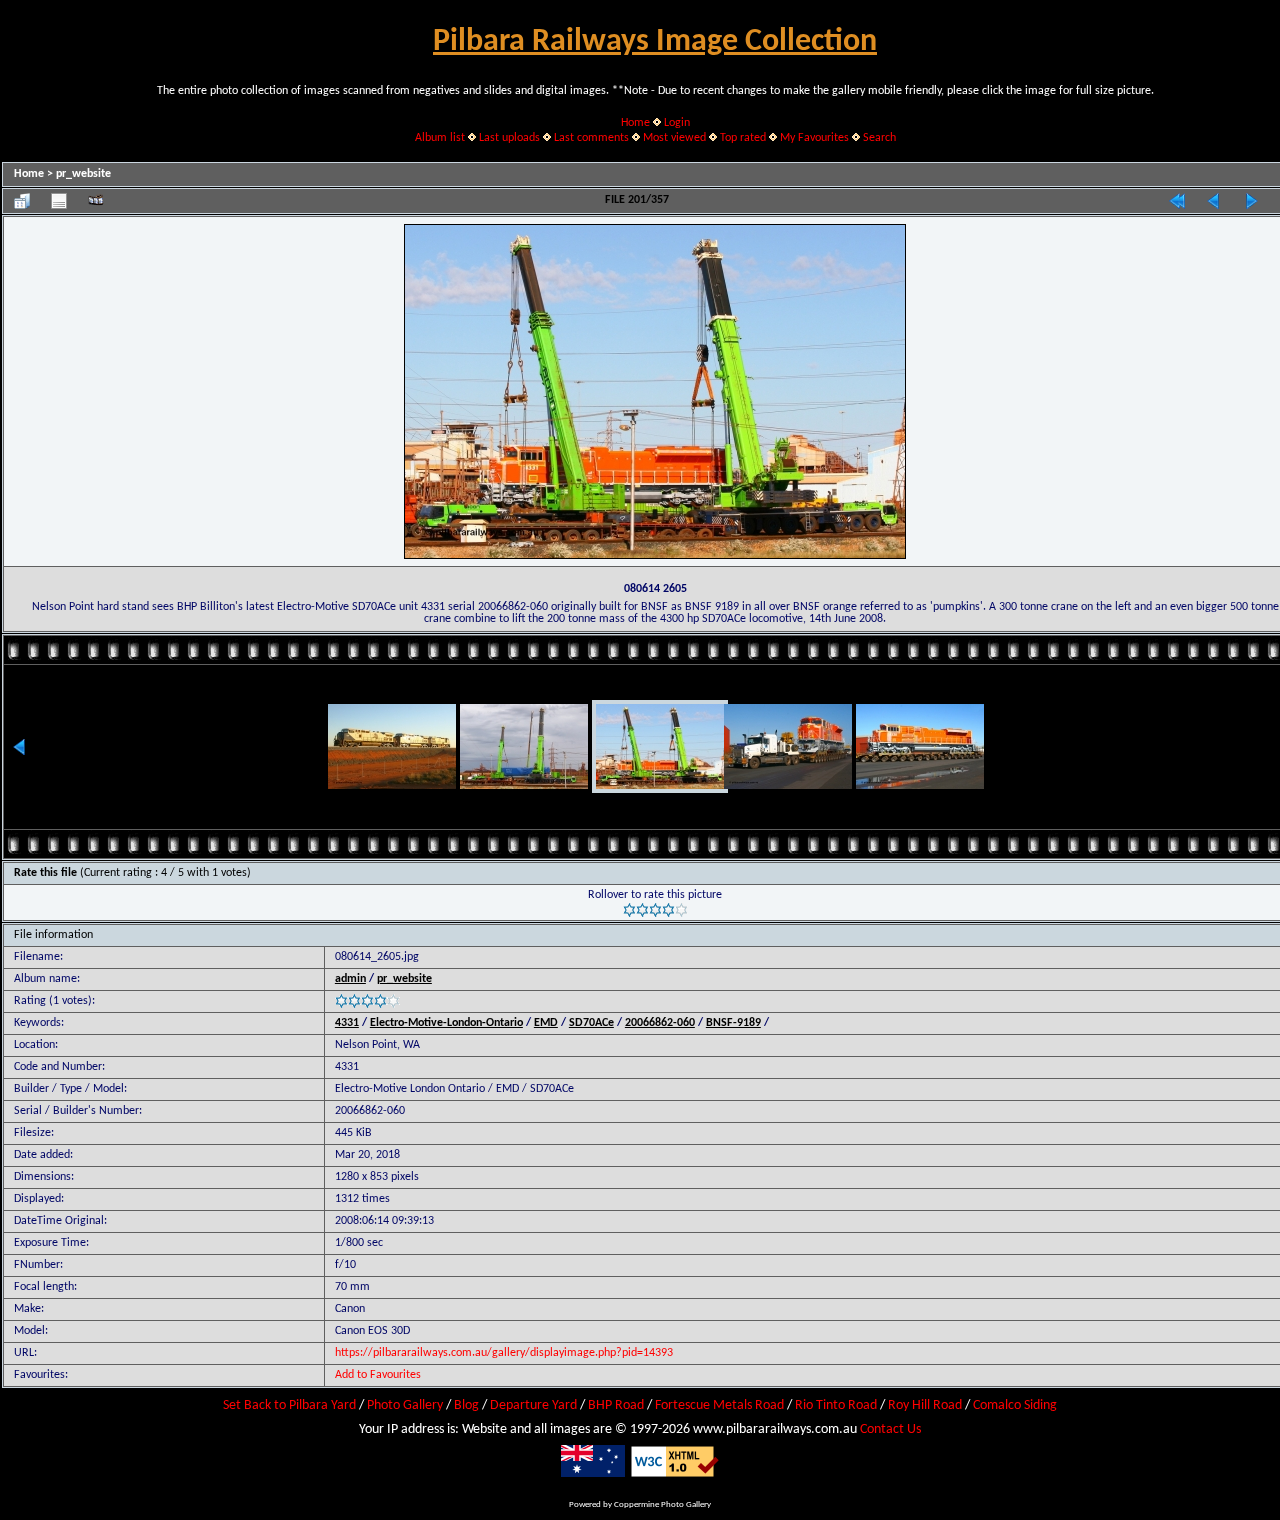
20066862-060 (660, 1023)
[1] (629, 910)
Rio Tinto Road (836, 1405)
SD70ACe (591, 1023)
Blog (466, 1405)
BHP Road (616, 1405)
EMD (546, 1023)
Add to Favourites (378, 1375)
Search (879, 138)
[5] (681, 910)
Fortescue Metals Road (719, 1405)
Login (677, 123)
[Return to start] (1177, 201)
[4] (668, 910)
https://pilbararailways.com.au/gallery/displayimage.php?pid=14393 (504, 1353)
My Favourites (814, 138)
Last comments (591, 138)
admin (350, 979)
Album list (440, 138)
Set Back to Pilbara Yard (289, 1405)
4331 (347, 1023)
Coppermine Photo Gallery (662, 1504)
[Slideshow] (96, 201)
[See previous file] (1214, 201)
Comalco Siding (1015, 1405)
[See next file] (1251, 201)
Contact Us (890, 1429)
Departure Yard (533, 1405)
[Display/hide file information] (59, 201)
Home (635, 123)
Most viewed (674, 138)
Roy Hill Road (925, 1405)
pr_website (83, 174)
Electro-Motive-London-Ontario (446, 1023)
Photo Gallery (405, 1405)
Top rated (743, 138)
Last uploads (509, 138)
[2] (642, 910)
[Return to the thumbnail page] (22, 201)
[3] (655, 910)
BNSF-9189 (733, 1023)
